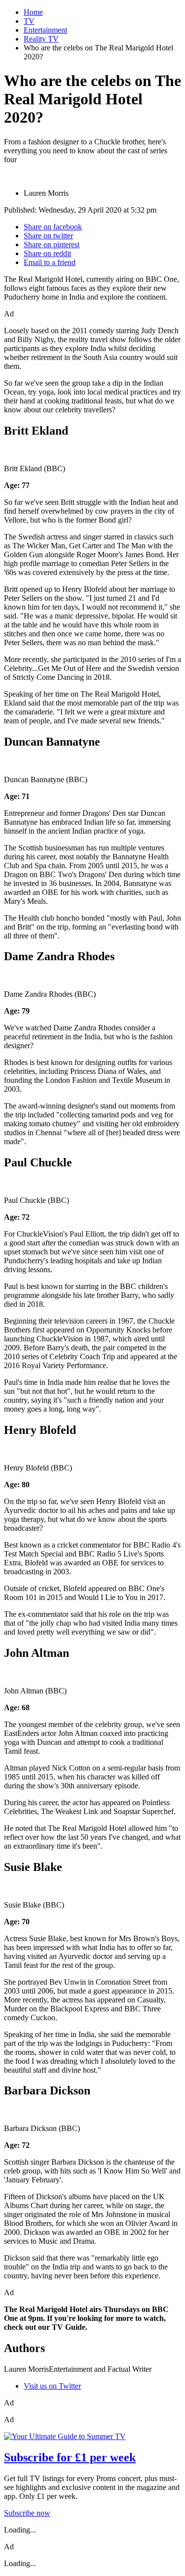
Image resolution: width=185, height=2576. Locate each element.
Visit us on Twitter (52, 2386)
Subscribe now (27, 2513)
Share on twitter (48, 236)
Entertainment (45, 30)
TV (29, 21)
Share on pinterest (52, 244)
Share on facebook (53, 227)
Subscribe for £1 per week (70, 2457)
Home (33, 12)
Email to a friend (50, 262)
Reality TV (41, 39)
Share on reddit (47, 253)
